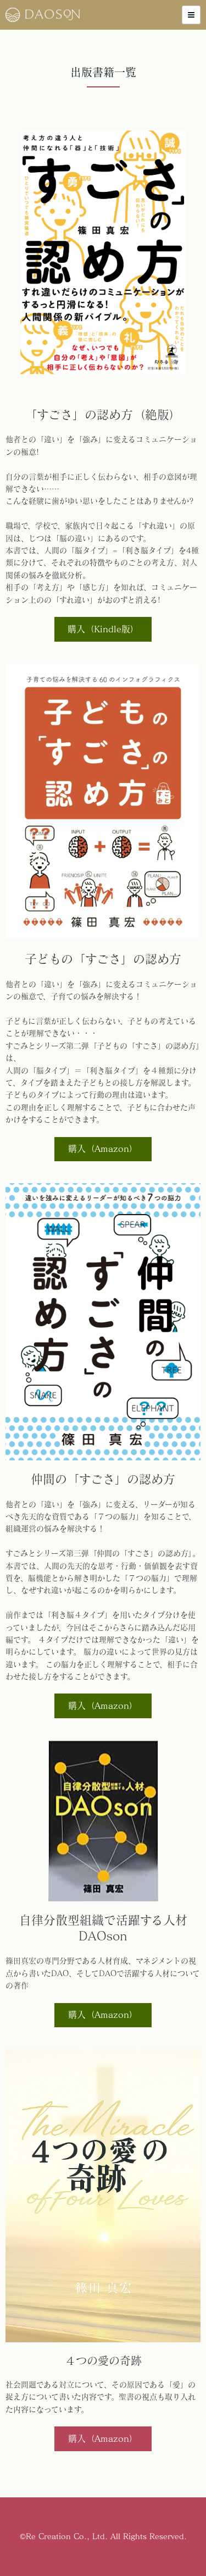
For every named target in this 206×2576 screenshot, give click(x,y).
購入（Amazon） (103, 1149)
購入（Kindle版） (103, 629)
